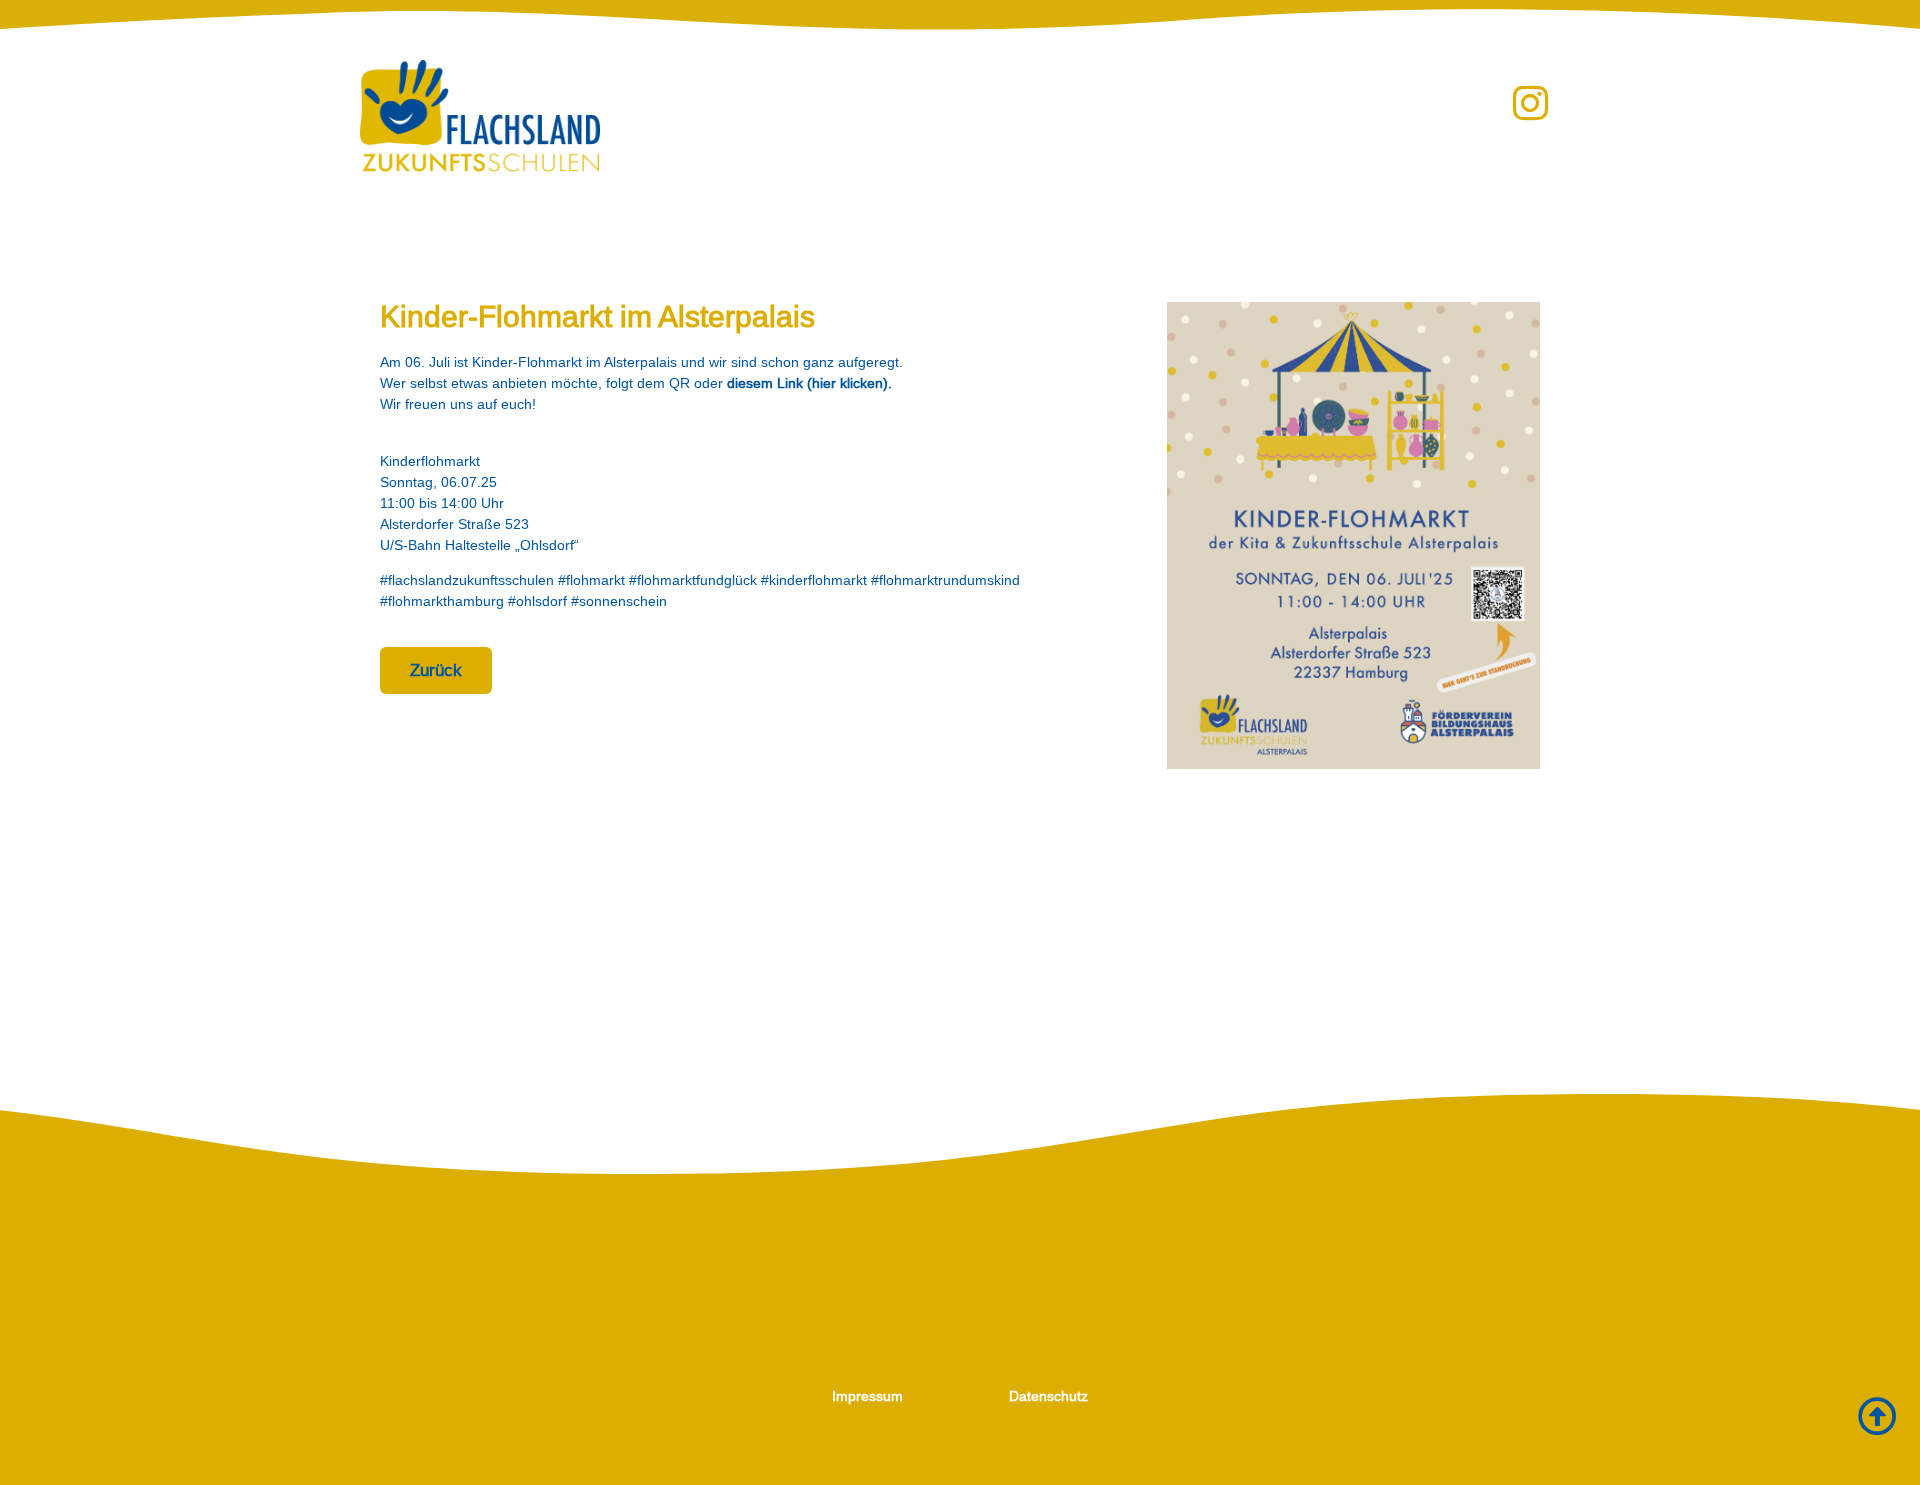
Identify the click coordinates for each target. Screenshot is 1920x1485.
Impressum (867, 1396)
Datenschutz (1048, 1396)
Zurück (436, 670)
